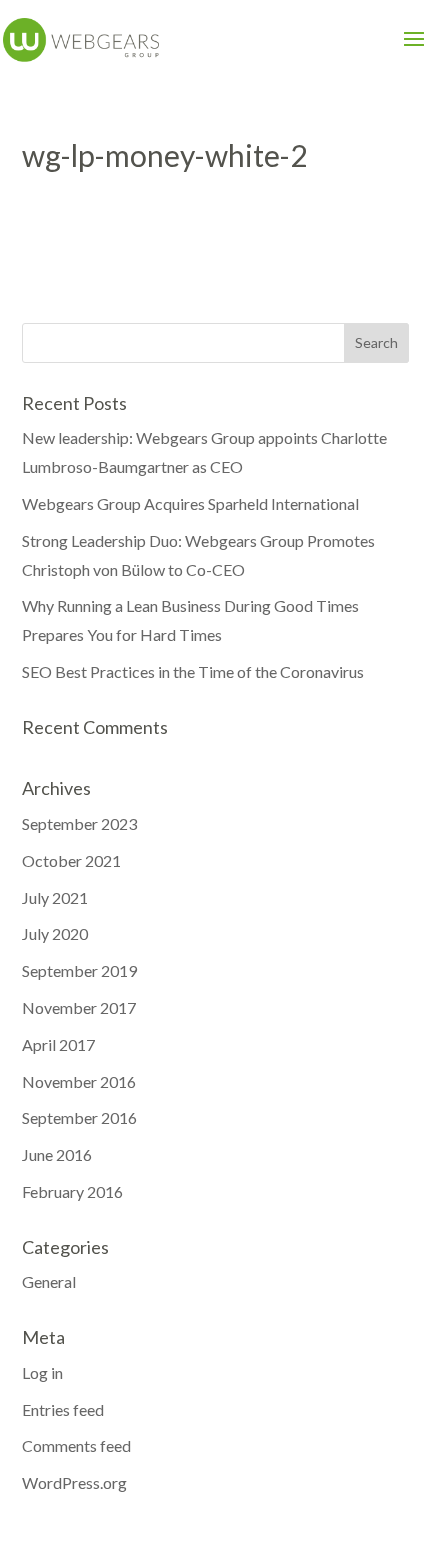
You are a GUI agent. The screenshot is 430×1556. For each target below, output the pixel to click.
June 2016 (57, 1154)
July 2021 (55, 897)
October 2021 (71, 860)
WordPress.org (74, 1482)
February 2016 (72, 1191)
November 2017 (79, 1007)
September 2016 (79, 1117)
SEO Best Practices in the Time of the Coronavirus (193, 671)
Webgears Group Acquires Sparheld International (190, 503)
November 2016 (79, 1081)
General (49, 1281)
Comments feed (76, 1445)
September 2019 (79, 970)
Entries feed (63, 1409)
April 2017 (58, 1044)
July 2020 (55, 933)
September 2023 (79, 823)
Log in (42, 1372)
